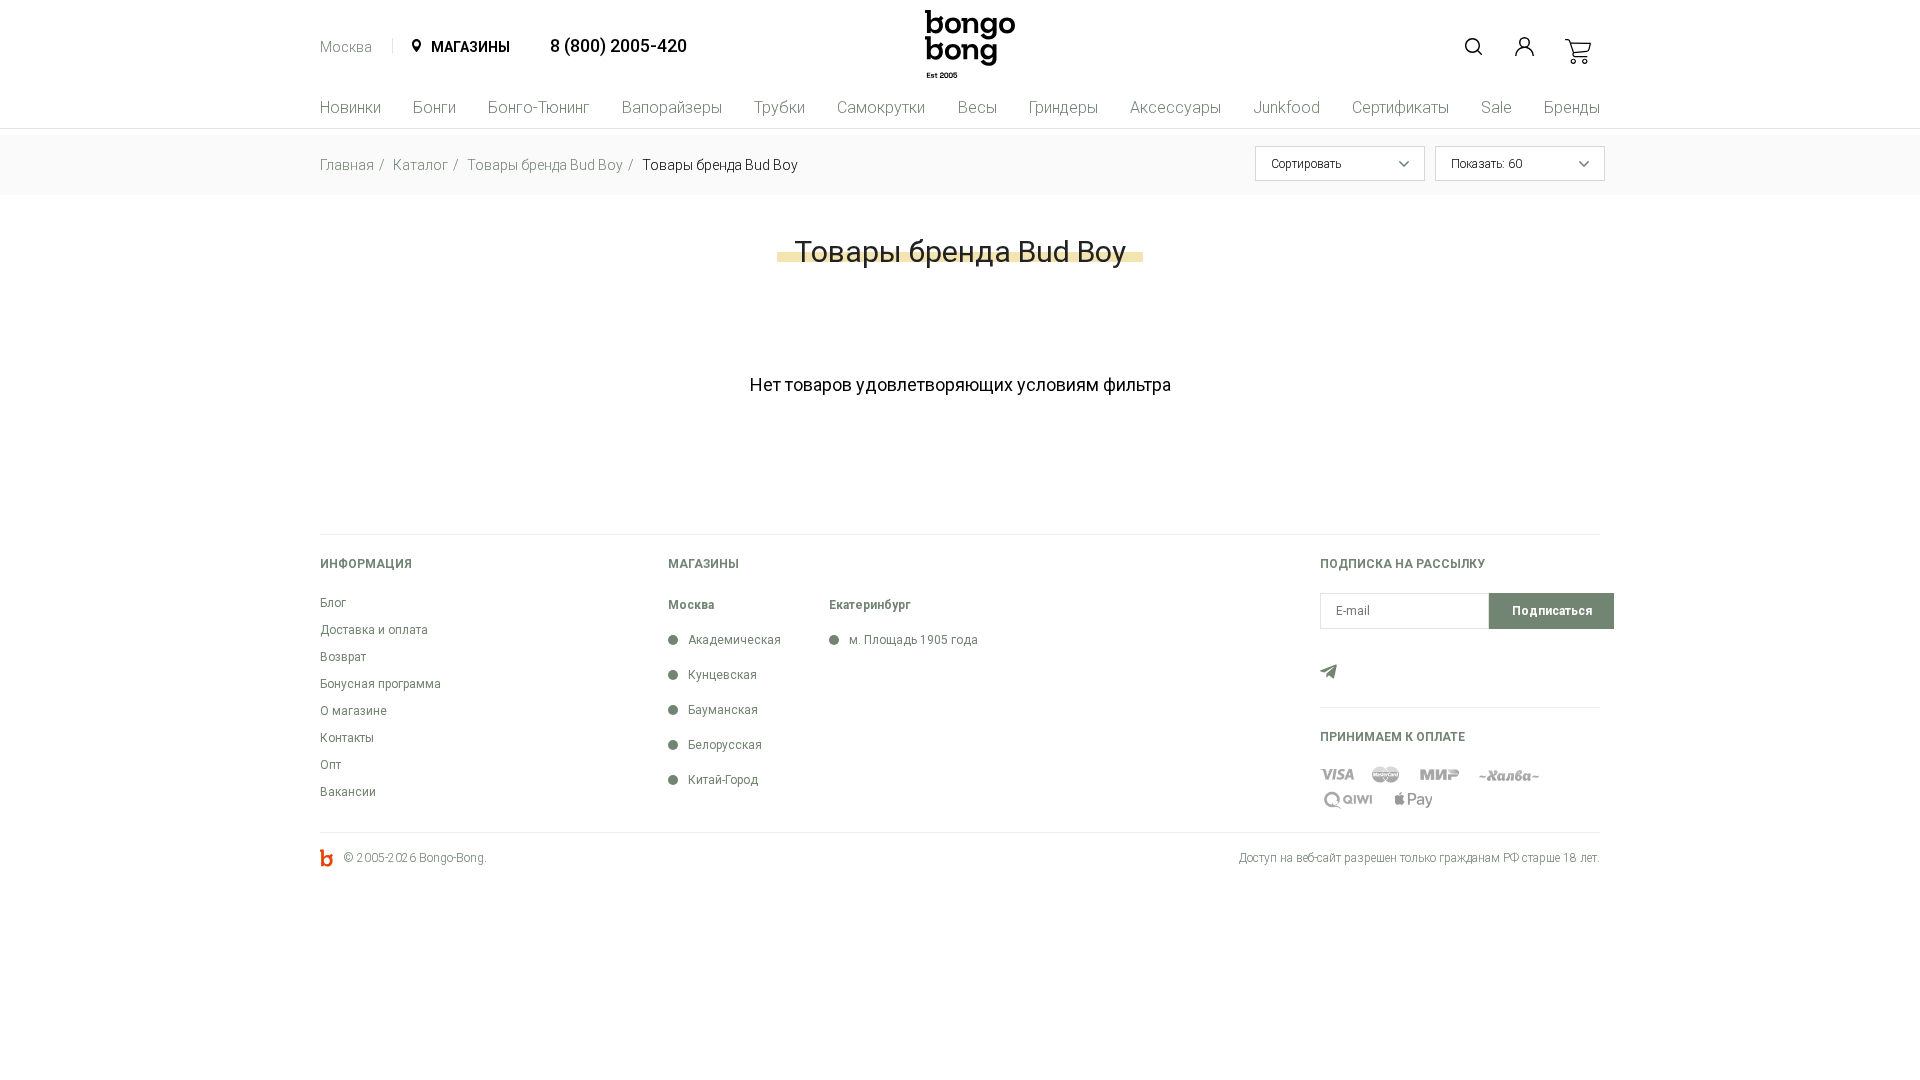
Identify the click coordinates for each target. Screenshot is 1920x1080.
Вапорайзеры (672, 107)
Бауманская (723, 710)
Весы (977, 107)
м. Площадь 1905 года (913, 640)
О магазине (353, 711)
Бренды (1572, 107)
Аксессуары (1175, 107)
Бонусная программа (380, 684)
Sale (1496, 107)
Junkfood (1286, 107)
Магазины (470, 47)
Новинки (350, 107)
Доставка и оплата (374, 630)
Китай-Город (723, 780)
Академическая (734, 640)
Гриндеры (1063, 107)
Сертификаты (1400, 107)
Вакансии (348, 792)
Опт (330, 765)
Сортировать (1306, 164)
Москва (346, 47)
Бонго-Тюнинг (539, 107)
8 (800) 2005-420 (618, 45)
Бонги (434, 107)
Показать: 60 (1486, 164)
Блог (333, 603)
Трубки (779, 107)
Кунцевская (722, 675)
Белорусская (725, 745)
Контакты (347, 738)
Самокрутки (881, 107)
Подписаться (1552, 611)
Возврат (343, 657)
